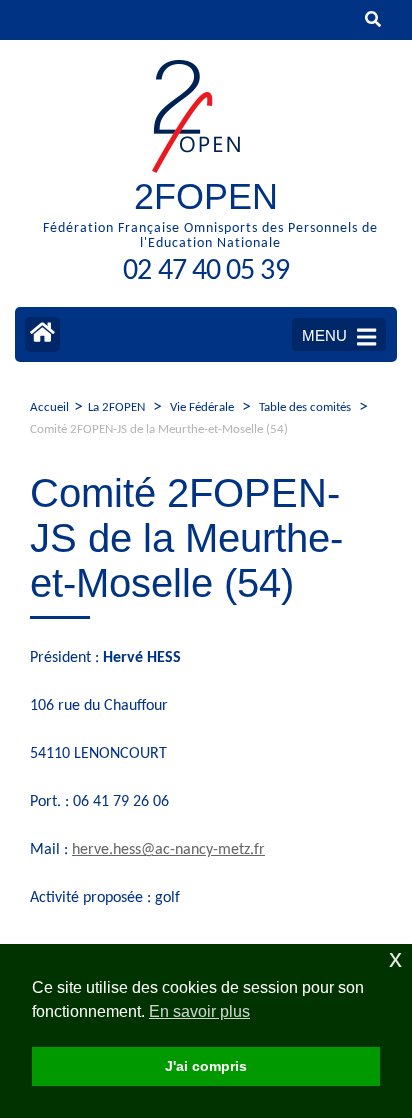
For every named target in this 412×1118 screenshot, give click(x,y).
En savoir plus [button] (199, 1011)
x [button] (395, 958)
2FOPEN (206, 196)
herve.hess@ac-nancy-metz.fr (168, 850)
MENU (324, 335)
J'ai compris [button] (206, 1066)
